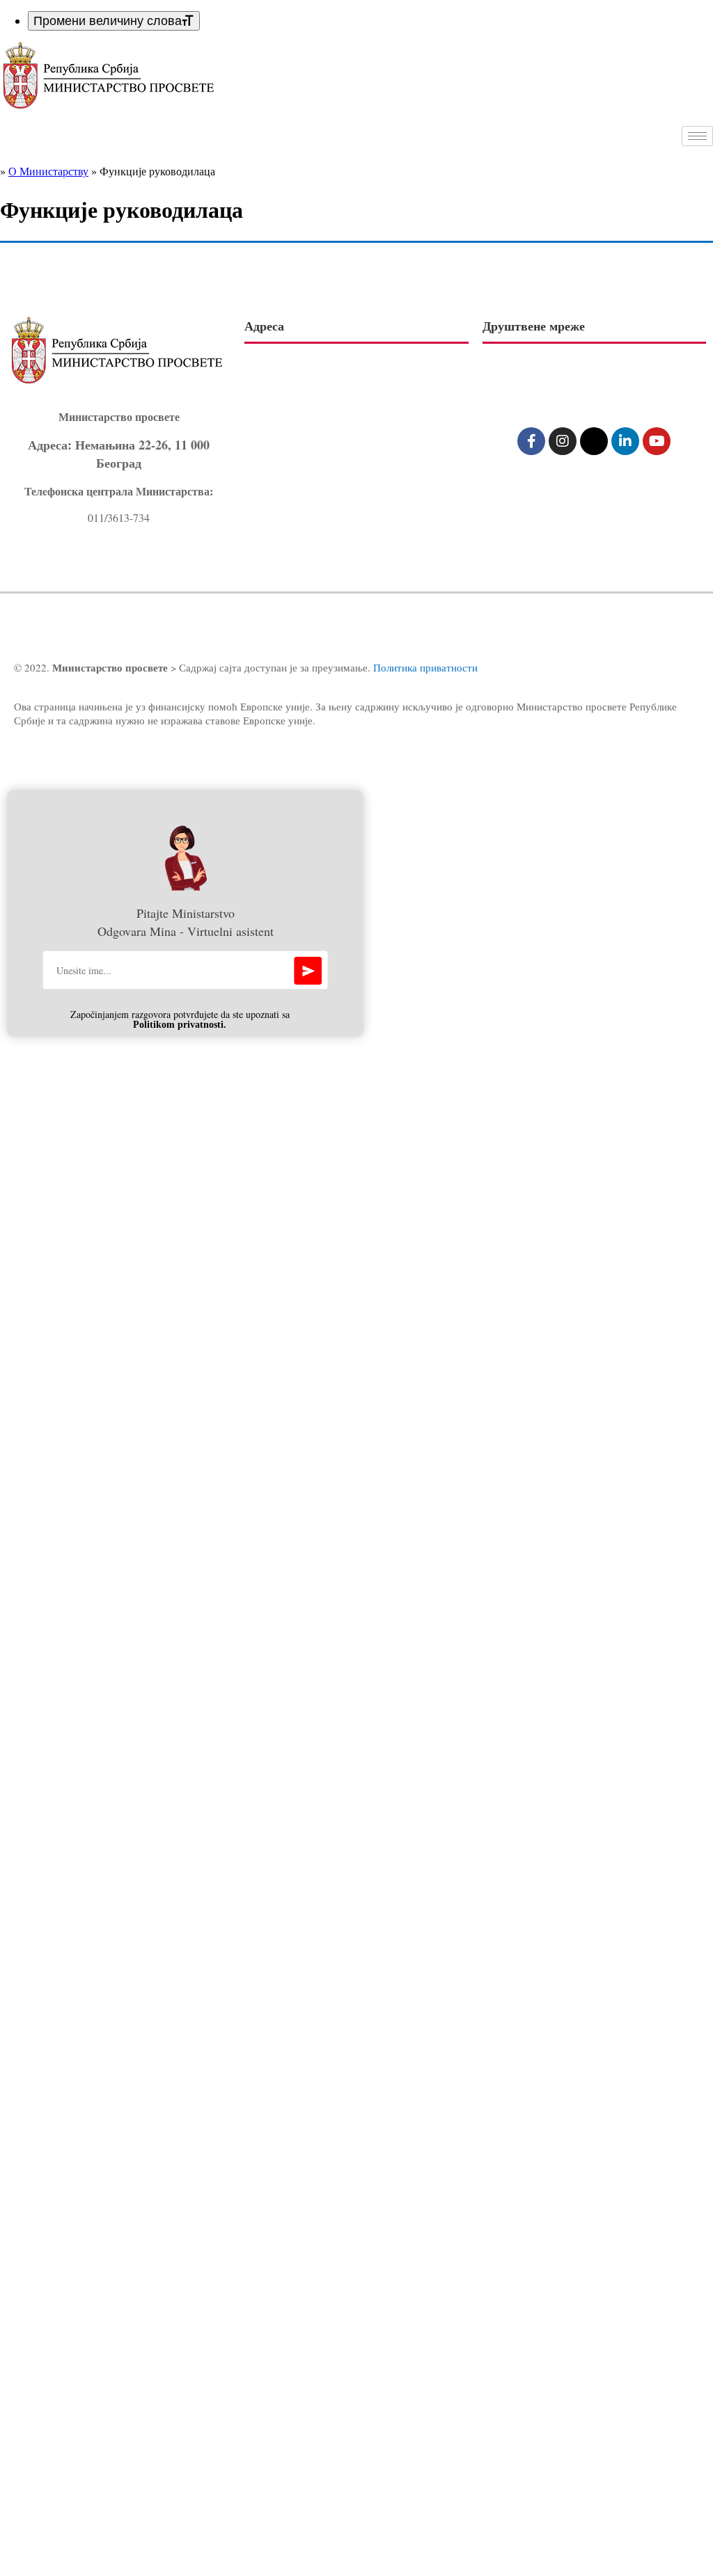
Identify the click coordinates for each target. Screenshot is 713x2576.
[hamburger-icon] (697, 136)
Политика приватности (425, 667)
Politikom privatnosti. (180, 1025)
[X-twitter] (594, 441)
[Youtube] (657, 441)
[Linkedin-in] (625, 441)
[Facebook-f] (531, 441)
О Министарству (48, 171)
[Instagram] (563, 441)
